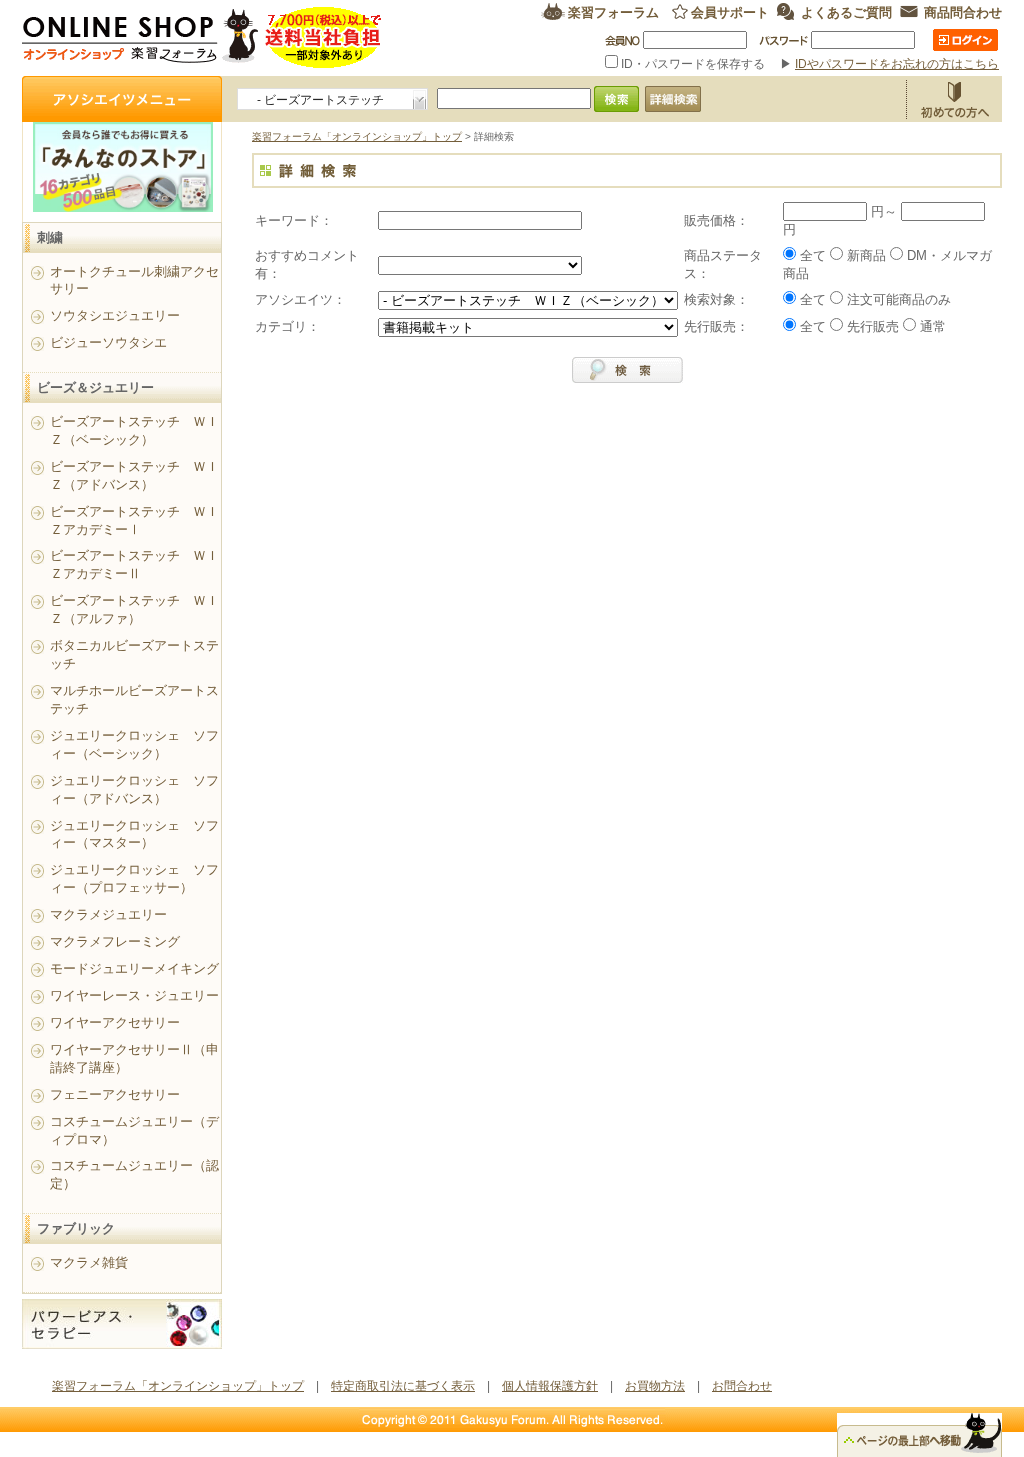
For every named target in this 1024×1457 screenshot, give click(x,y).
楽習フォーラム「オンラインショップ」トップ (357, 136)
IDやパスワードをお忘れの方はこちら (897, 64)
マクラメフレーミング (115, 941)
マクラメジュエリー (108, 914)
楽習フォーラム (613, 11)
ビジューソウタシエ (108, 342)
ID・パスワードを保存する (693, 64)
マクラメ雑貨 (89, 1262)
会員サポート (730, 11)
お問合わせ (742, 1386)
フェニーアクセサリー (115, 1094)
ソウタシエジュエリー (115, 315)
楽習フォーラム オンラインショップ (202, 37)
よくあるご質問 (846, 11)
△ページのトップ (919, 1435)
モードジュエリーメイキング (134, 968)
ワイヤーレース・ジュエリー (134, 995)
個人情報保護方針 (550, 1386)
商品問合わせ (963, 11)
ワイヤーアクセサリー (115, 1022)
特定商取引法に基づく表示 (403, 1386)
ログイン (965, 40)
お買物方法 (954, 99)
